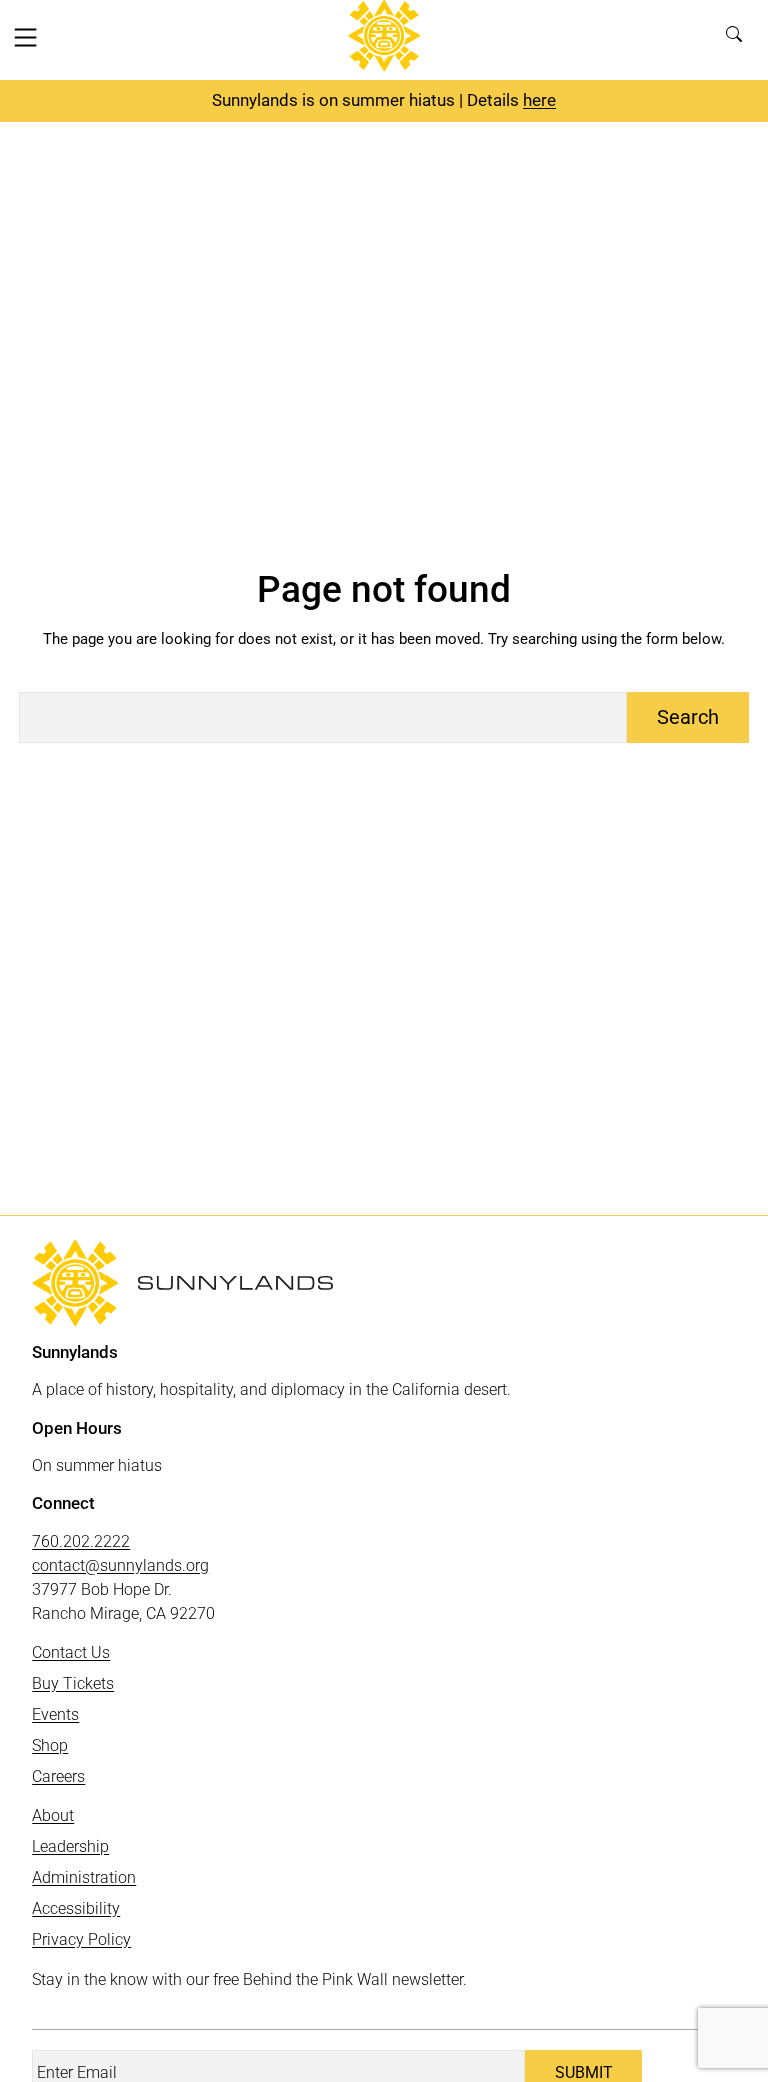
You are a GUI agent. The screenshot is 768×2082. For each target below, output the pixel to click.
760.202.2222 (81, 1541)
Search (739, 40)
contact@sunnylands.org (120, 1565)
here (539, 100)
